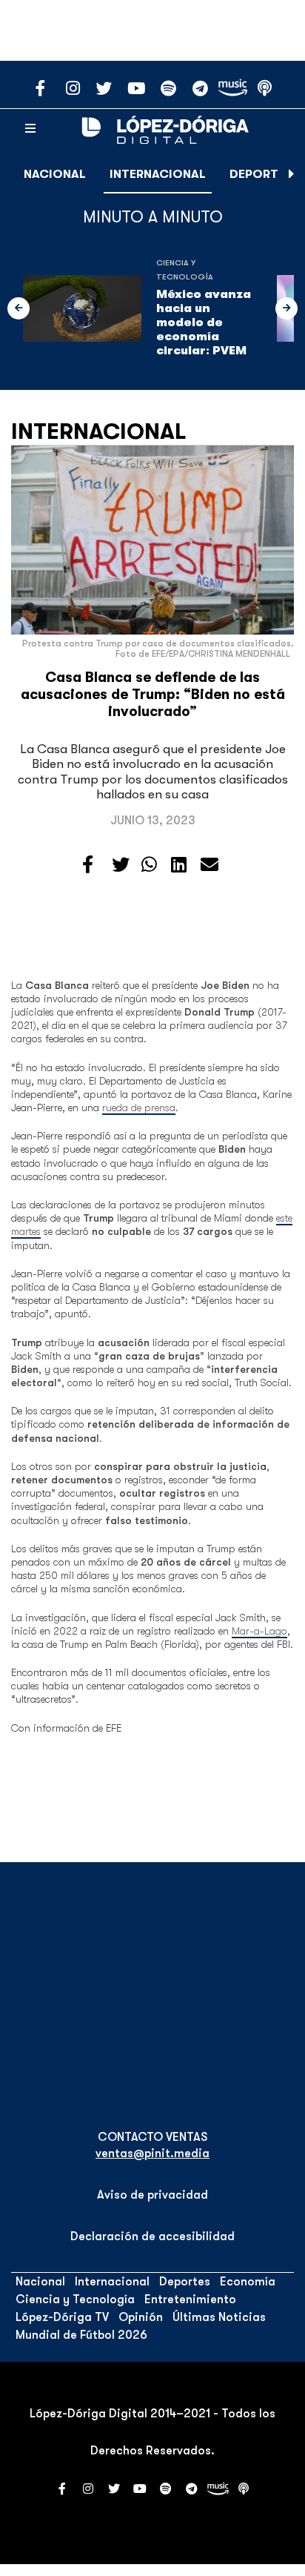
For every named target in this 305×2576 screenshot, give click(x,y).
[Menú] (30, 129)
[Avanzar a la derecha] (292, 174)
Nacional (55, 174)
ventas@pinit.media (152, 2153)
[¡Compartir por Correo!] (210, 865)
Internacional (158, 174)
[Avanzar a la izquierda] (19, 308)
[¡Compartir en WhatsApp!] (149, 865)
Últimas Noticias (219, 2317)
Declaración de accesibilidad (152, 2236)
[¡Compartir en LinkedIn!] (179, 865)
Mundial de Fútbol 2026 (81, 2335)
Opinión (141, 2317)
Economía (248, 2282)
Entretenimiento (190, 2299)
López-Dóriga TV (62, 2317)
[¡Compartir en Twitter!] (121, 865)
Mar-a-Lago (259, 1631)
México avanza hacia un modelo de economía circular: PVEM (204, 323)
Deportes (261, 174)
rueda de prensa (139, 1107)
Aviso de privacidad (152, 2195)
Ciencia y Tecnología (75, 2299)
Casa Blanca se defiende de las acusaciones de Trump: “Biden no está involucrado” (153, 695)
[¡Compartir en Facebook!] (88, 865)
